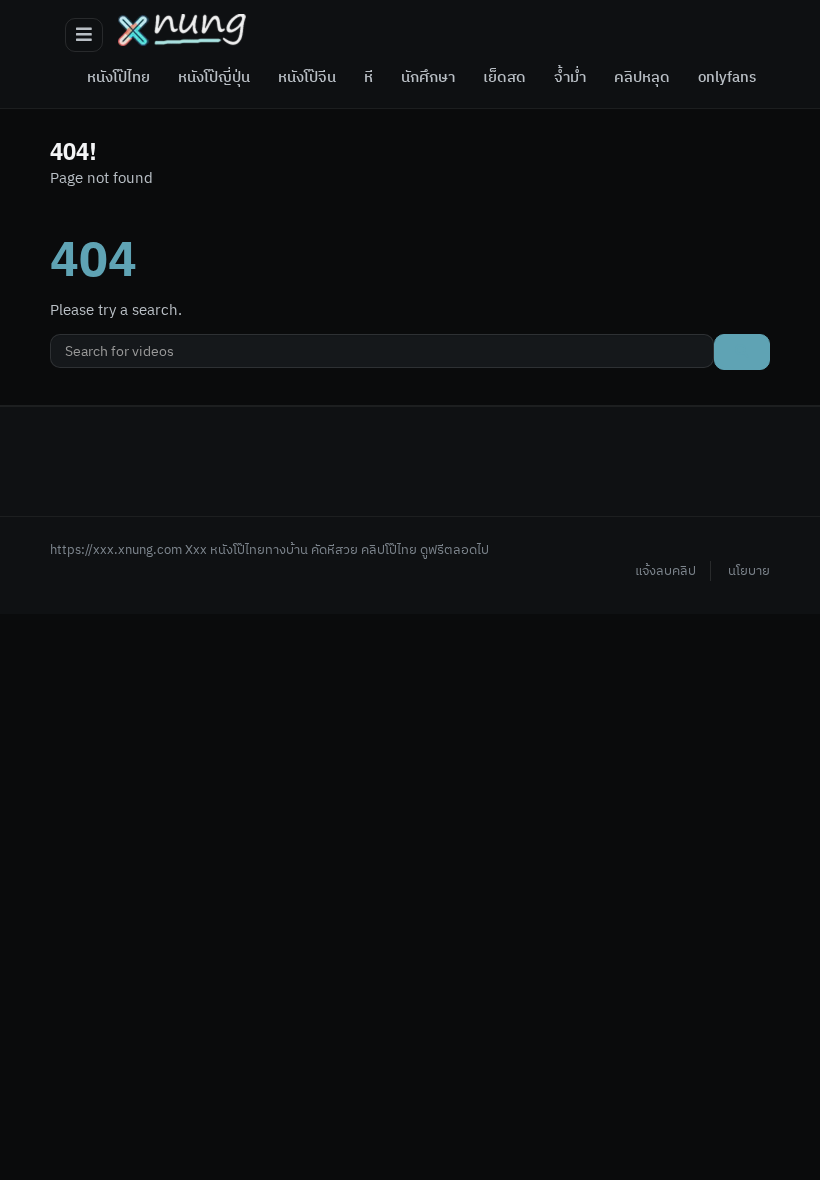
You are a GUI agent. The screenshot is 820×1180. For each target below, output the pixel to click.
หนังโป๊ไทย (118, 78)
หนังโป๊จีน (307, 78)
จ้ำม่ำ (570, 78)
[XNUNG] (182, 30)
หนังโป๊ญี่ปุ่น (214, 78)
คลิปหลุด (642, 78)
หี (368, 78)
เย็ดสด (504, 78)
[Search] (742, 352)
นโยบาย (749, 571)
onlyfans (727, 78)
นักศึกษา (428, 78)
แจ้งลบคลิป (665, 571)
